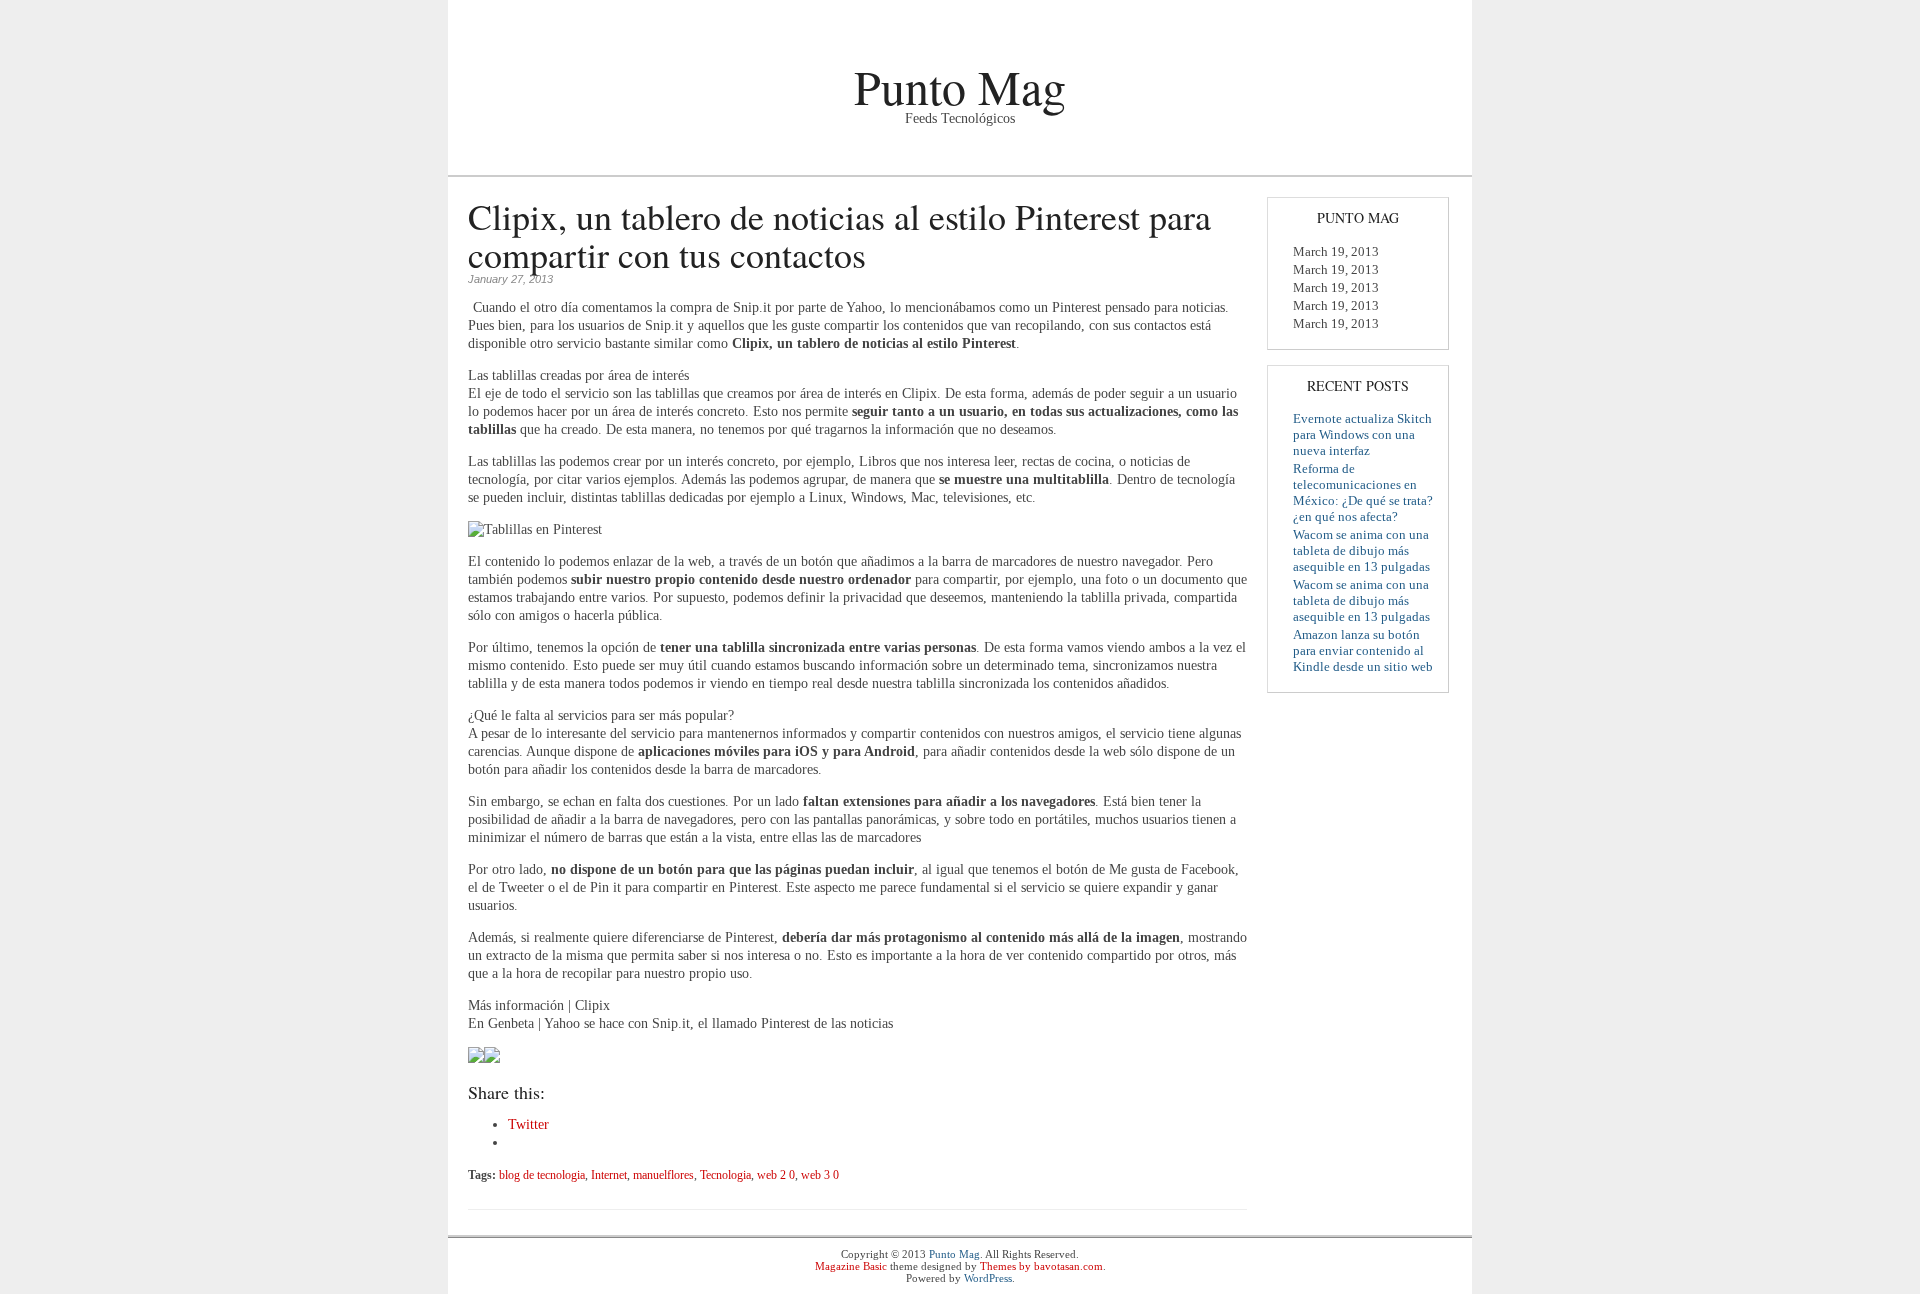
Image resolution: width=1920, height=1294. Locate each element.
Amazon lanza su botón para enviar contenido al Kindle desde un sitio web (1363, 650)
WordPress (988, 1278)
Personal (618, 160)
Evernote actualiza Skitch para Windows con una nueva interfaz (1362, 434)
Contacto (698, 160)
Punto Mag (960, 86)
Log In (1436, 17)
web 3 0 (820, 1175)
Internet (609, 1175)
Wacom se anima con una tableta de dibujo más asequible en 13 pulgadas (1361, 550)
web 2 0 (776, 1175)
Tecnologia (725, 1175)
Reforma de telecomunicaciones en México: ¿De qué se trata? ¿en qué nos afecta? (1363, 492)
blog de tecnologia (542, 1175)
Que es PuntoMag (513, 160)
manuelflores (663, 1175)
